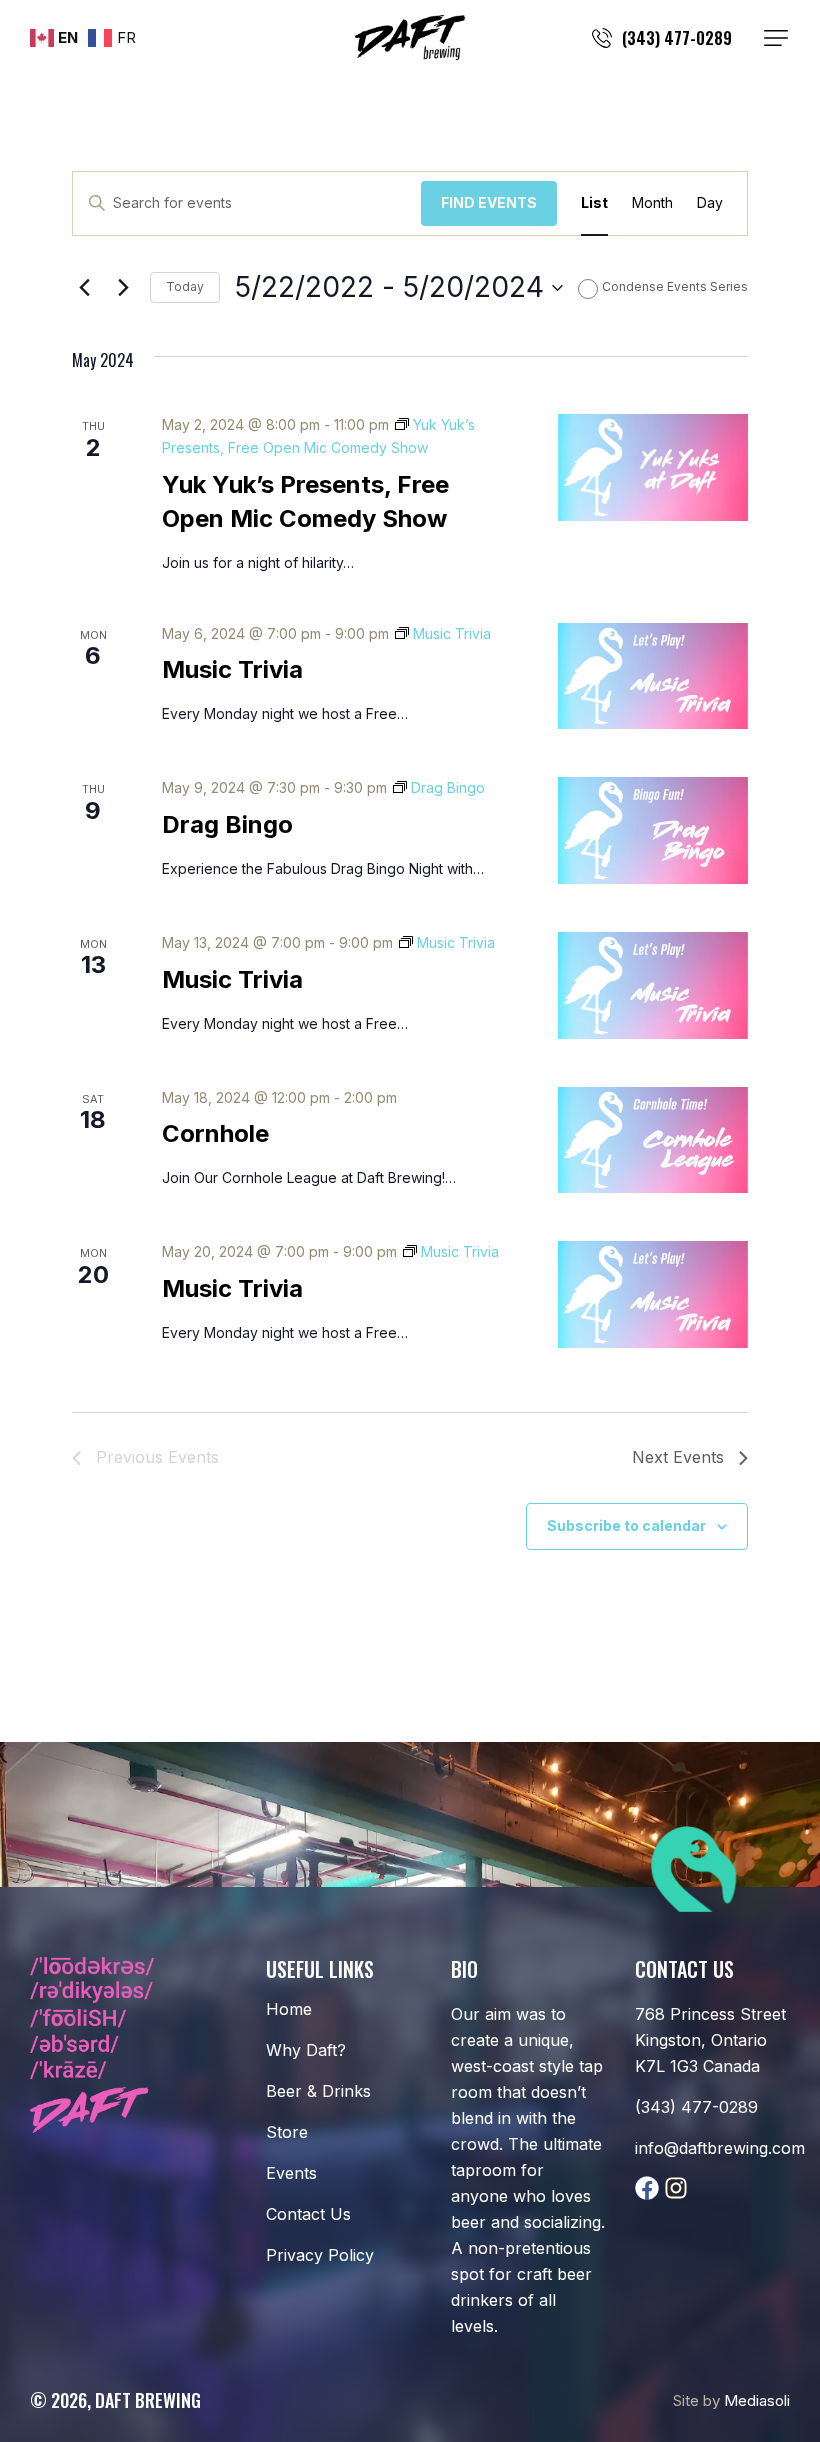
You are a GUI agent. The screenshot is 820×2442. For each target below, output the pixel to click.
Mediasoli (757, 2400)
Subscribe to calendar (626, 1525)
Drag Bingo (227, 824)
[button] (776, 38)
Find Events (489, 202)
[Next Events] (123, 288)
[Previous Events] (84, 288)
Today (185, 286)
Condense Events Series (675, 286)
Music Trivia (232, 669)
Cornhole (215, 1133)
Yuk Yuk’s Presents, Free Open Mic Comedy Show (305, 501)
